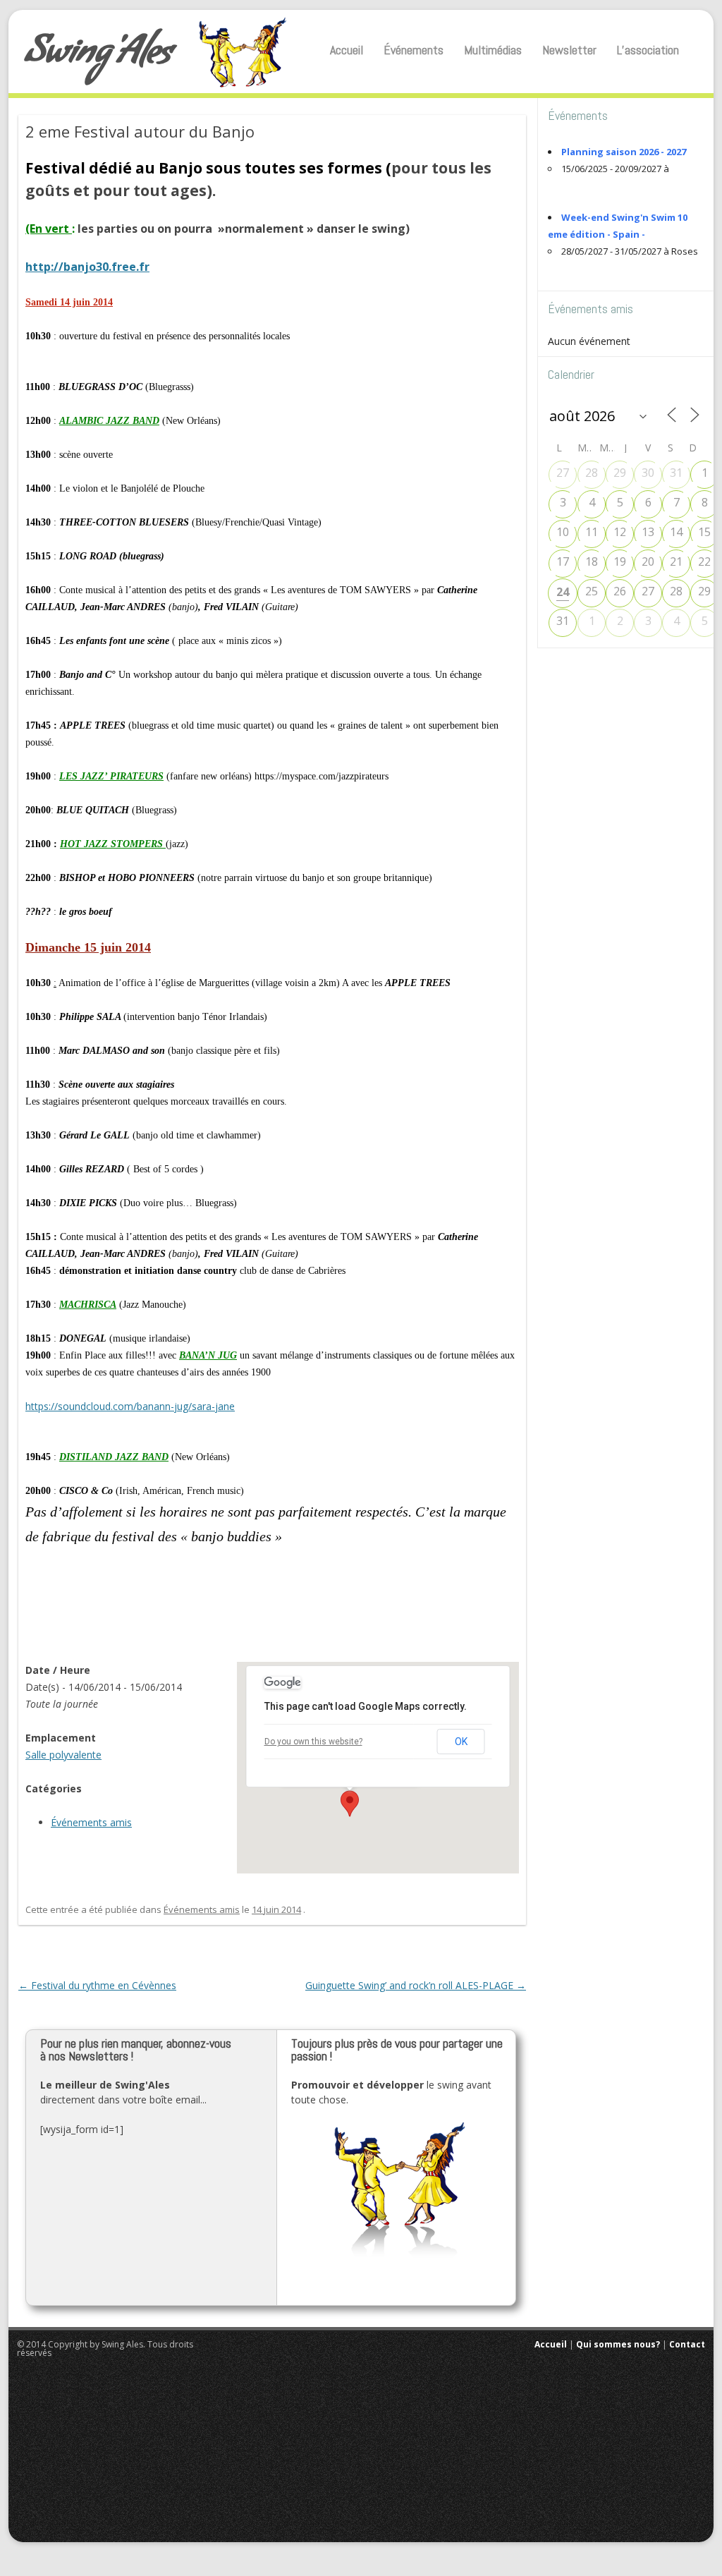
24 (563, 592)
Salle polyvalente (63, 1755)
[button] (350, 1804)
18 (592, 561)
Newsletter (569, 50)
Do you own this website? (313, 1742)
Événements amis (91, 1822)
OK (461, 1742)
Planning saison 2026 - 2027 (624, 152)
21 (676, 561)
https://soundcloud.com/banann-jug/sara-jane (130, 1406)
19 (620, 561)
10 (563, 532)
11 (592, 532)
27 (563, 473)
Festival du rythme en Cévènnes (97, 1985)
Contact (687, 2344)
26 (620, 591)
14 (676, 532)
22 (704, 561)
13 (648, 532)
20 (648, 561)
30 (648, 473)
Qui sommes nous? (618, 2344)
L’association (648, 50)
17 (563, 561)
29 (620, 473)
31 (676, 473)
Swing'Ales (98, 56)
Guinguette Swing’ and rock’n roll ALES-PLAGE (416, 1985)
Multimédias (493, 50)
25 (592, 591)
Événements (414, 50)
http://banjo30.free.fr (87, 267)
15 (704, 532)
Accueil (347, 50)
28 (592, 473)
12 (620, 532)
